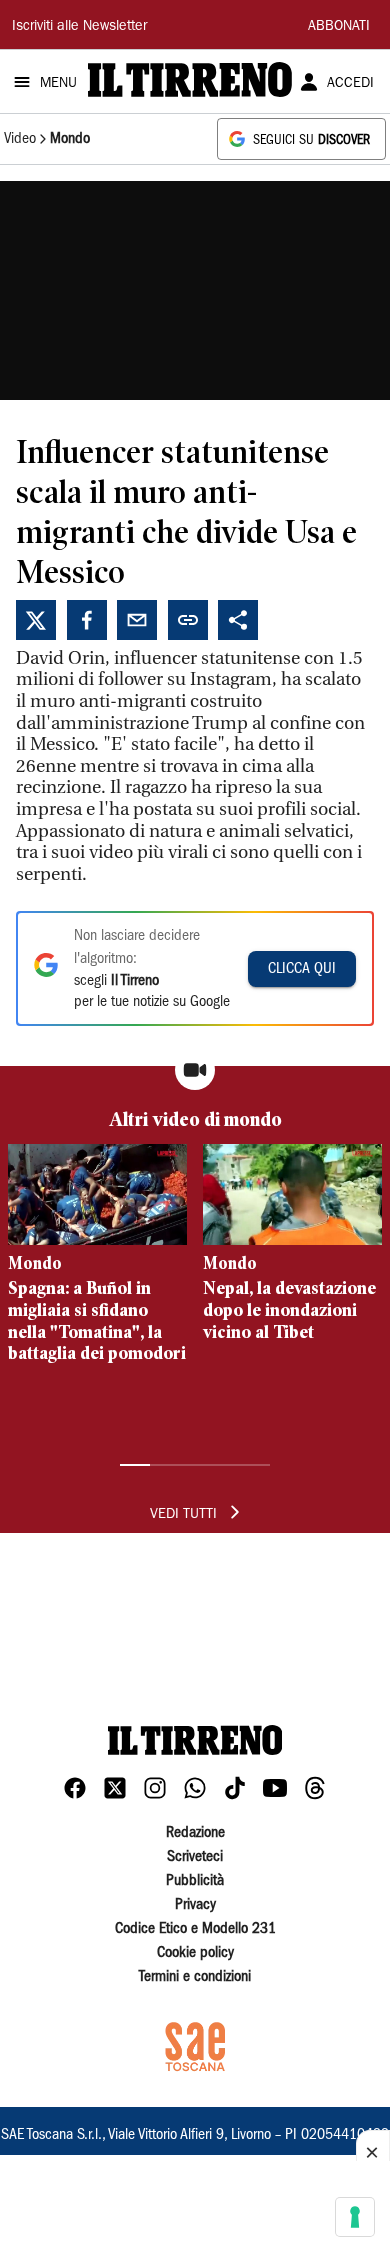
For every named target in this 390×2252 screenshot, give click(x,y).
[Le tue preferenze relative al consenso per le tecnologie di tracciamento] (355, 2217)
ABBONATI (339, 27)
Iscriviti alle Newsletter (79, 27)
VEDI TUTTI (183, 1515)
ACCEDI (350, 84)
